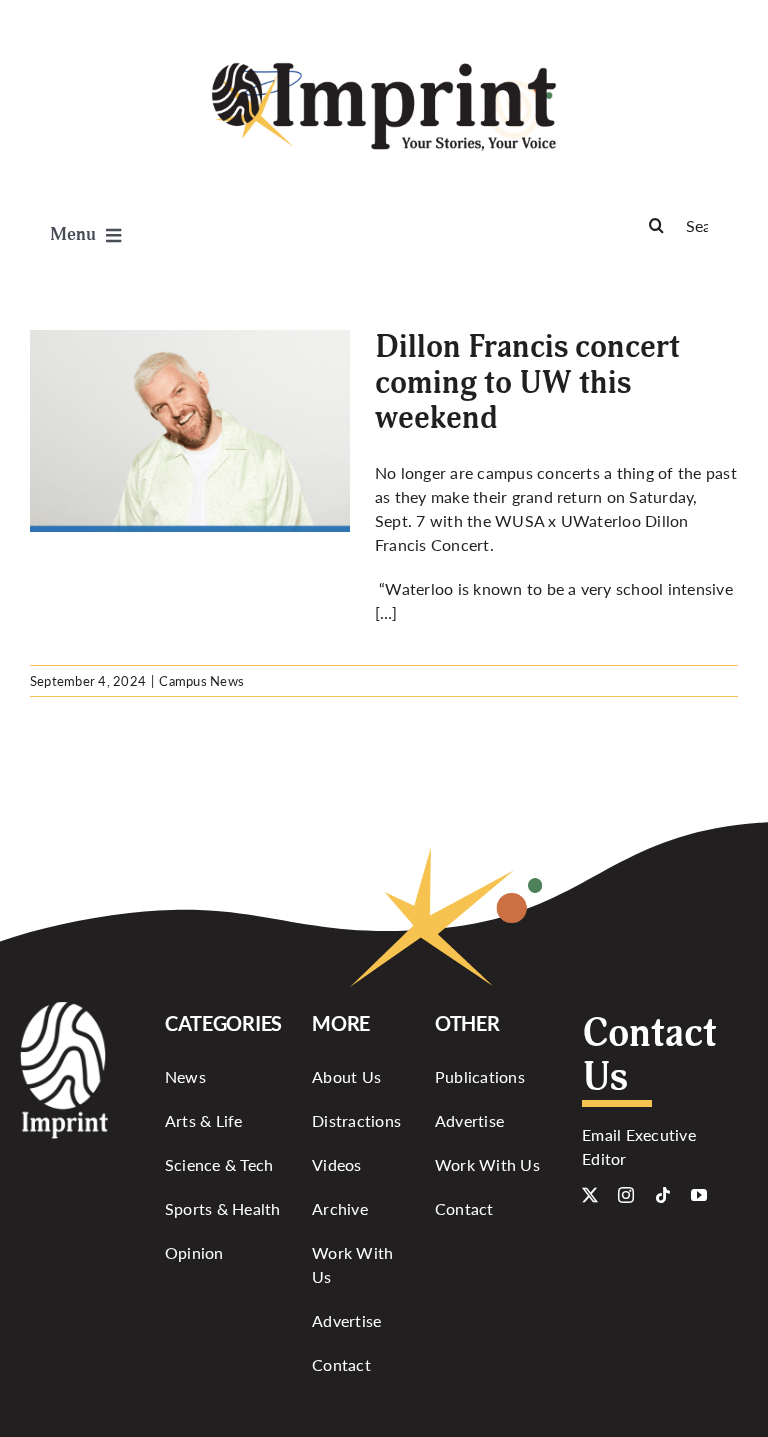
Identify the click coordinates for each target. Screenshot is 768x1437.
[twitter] (590, 1195)
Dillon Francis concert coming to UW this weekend (527, 382)
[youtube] (699, 1195)
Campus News (201, 680)
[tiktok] (663, 1195)
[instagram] (626, 1195)
